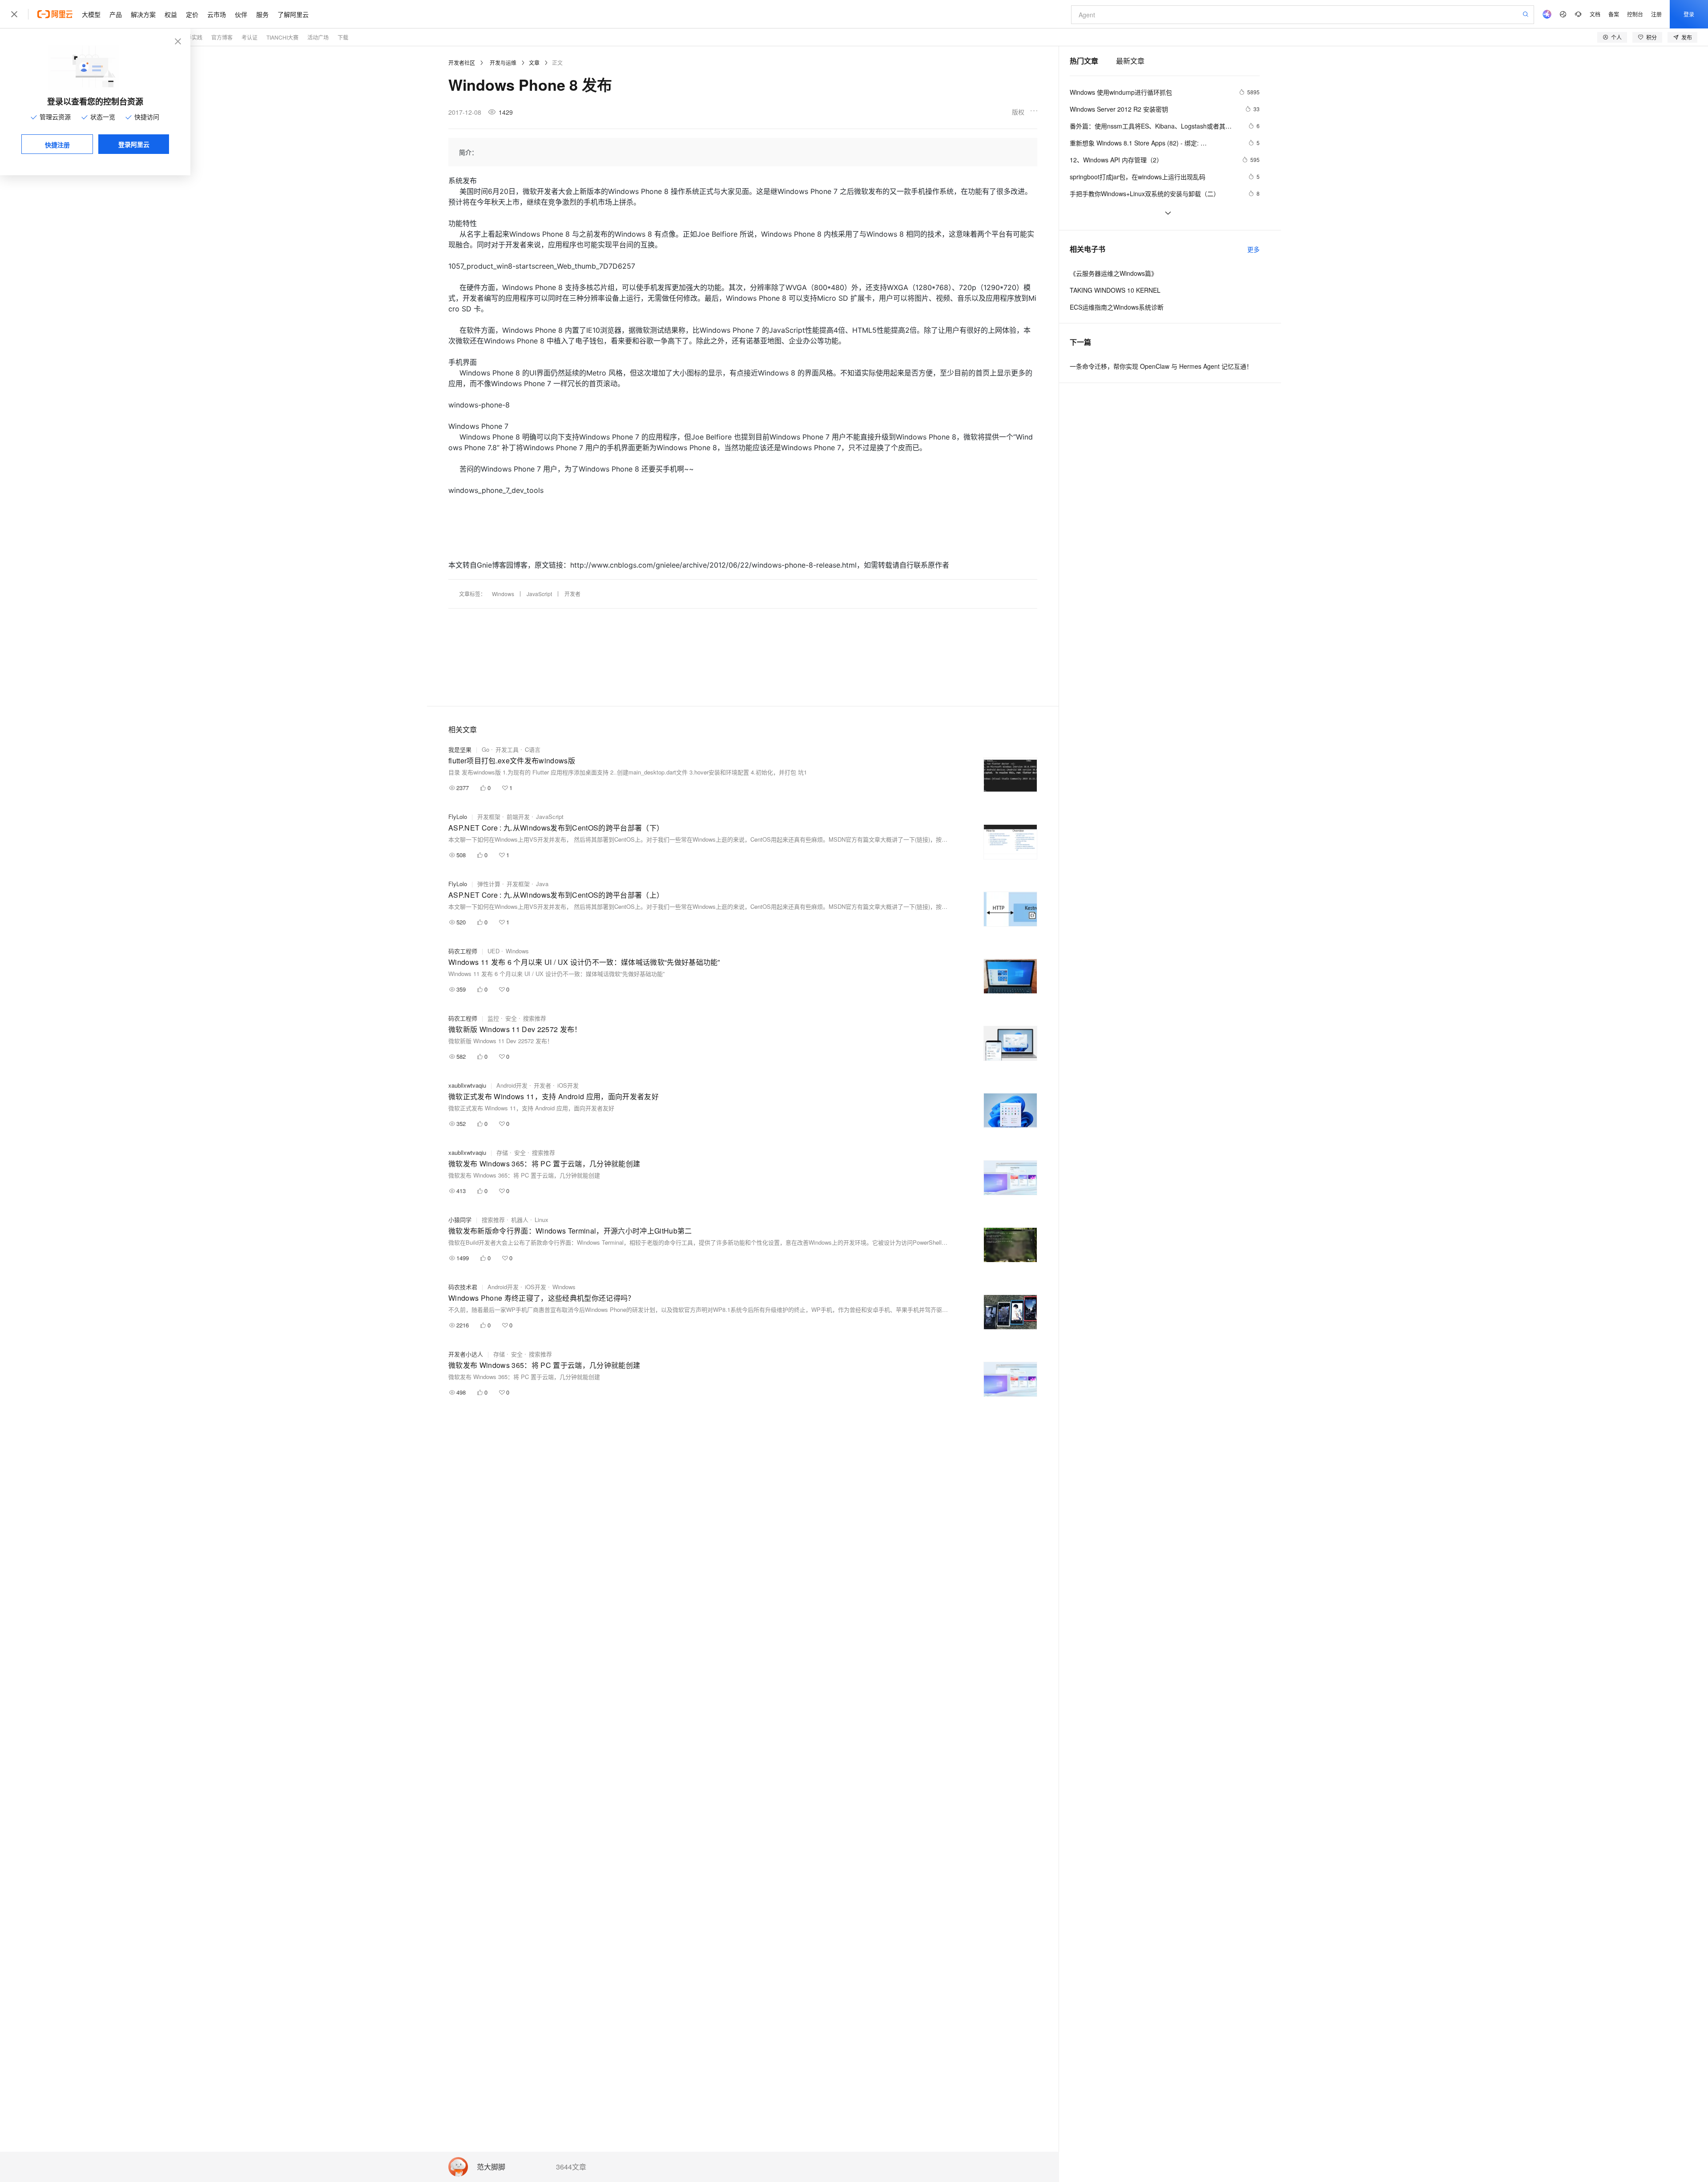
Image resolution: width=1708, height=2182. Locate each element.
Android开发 (512, 1085)
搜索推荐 (535, 1018)
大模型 (91, 14)
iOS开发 (568, 1085)
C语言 (533, 749)
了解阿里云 (293, 14)
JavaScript (539, 594)
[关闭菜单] (14, 14)
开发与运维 (503, 63)
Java (542, 884)
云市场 (217, 14)
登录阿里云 (134, 144)
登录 (1689, 14)
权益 (171, 14)
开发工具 (507, 749)
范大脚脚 (491, 2167)
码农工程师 (463, 951)
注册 (1656, 14)
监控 (493, 1018)
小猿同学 (460, 1220)
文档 (1595, 14)
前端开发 (518, 817)
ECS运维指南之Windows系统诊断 (1117, 307)
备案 (1614, 14)
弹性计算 (489, 884)
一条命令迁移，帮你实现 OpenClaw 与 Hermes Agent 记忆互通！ (1161, 366)
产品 (116, 14)
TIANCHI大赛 (282, 37)
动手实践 (192, 37)
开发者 (572, 594)
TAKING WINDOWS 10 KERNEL (1115, 290)
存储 (502, 1152)
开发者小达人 (466, 1354)
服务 (262, 14)
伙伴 (241, 14)
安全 (511, 1018)
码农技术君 (463, 1287)
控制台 (1635, 14)
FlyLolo (458, 817)
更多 (1253, 249)
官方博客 (222, 37)
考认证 (250, 37)
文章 (534, 63)
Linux (542, 1220)
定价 (192, 14)
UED (493, 951)
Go (485, 749)
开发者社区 (462, 63)
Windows (503, 594)
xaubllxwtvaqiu (467, 1085)
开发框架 (489, 817)
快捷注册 (57, 145)
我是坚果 (460, 749)
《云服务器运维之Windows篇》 (1114, 273)
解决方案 (143, 14)
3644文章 (571, 2167)
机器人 (520, 1220)
